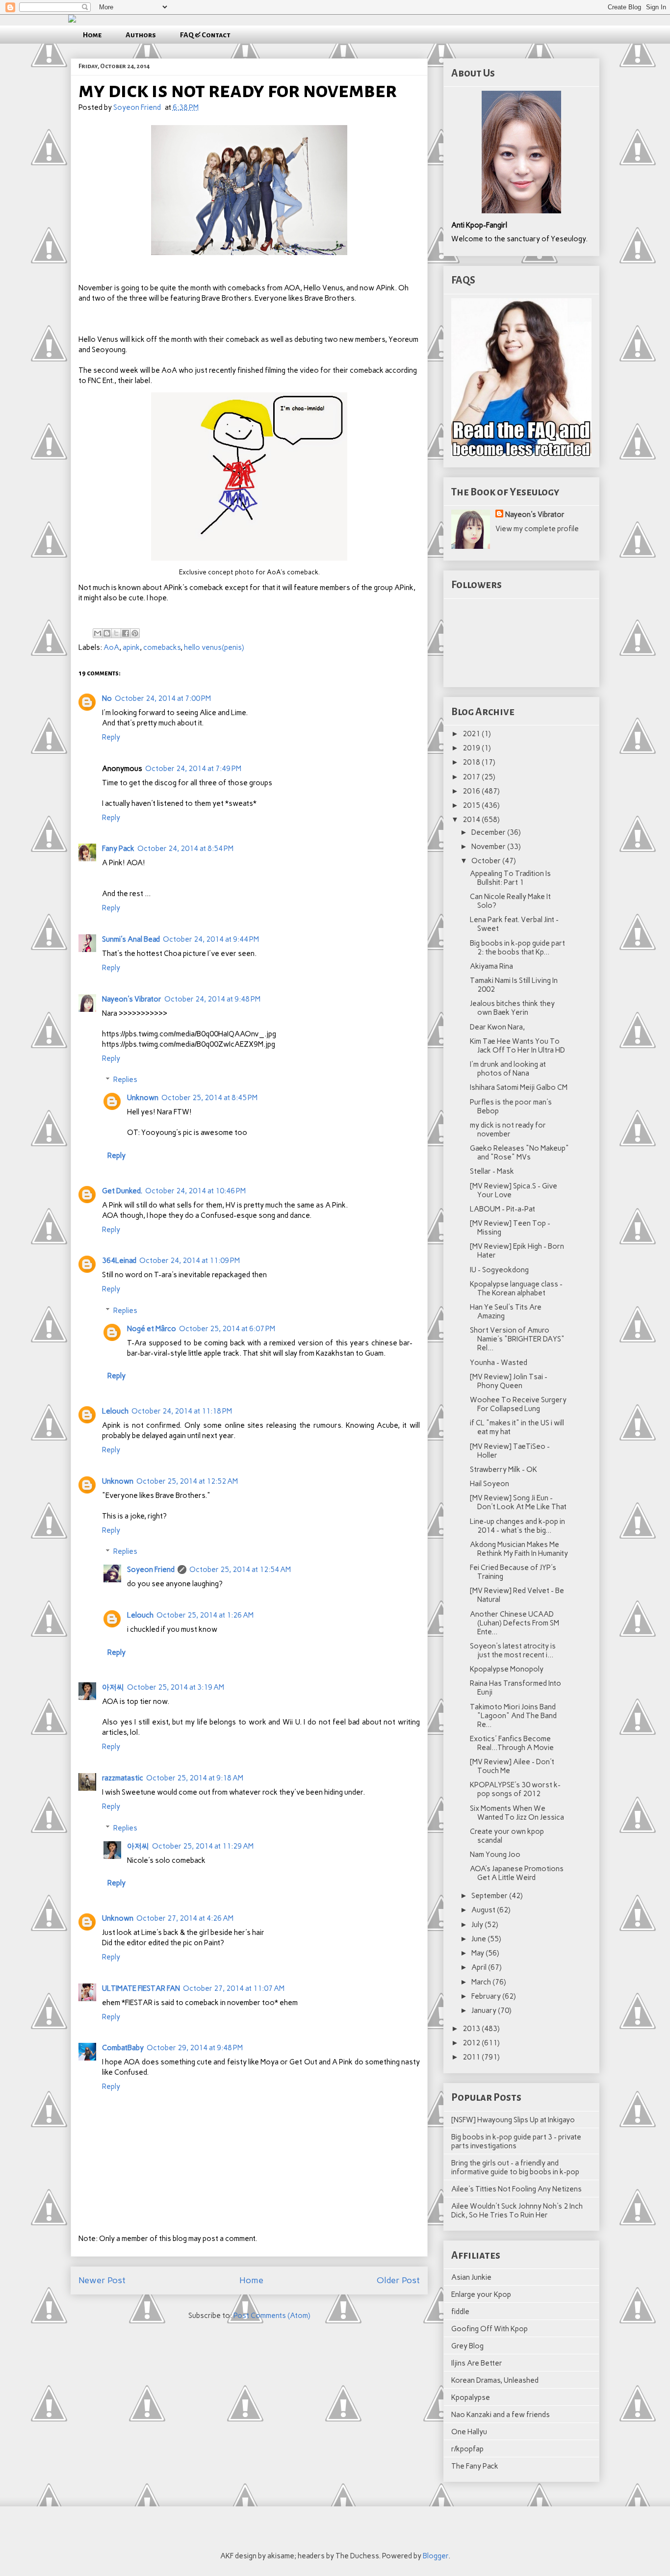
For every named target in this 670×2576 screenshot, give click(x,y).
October (487, 861)
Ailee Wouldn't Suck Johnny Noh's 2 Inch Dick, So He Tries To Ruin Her (517, 2211)
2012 (472, 2043)
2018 (472, 762)
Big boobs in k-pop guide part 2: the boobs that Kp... (517, 948)
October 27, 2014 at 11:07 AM (234, 1988)
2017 (472, 777)
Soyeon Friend (151, 1570)
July (478, 1925)
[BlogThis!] (107, 633)
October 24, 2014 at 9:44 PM (211, 939)
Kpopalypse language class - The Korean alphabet (516, 1288)
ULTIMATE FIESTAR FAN (141, 1988)
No (107, 698)
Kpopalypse (471, 2397)
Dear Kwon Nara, (497, 1027)
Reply (111, 737)
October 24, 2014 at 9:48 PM (212, 999)
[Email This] (98, 633)
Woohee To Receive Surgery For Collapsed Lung (518, 1404)
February (487, 1996)
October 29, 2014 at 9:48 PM (195, 2048)
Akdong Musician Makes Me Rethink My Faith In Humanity (519, 1549)
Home (92, 35)
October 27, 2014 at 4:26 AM (185, 1918)
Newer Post (102, 2280)
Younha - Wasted (499, 1363)
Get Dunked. (122, 1191)
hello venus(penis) (214, 647)
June (479, 1939)
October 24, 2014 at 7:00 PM (163, 698)
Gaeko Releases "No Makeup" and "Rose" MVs (519, 1153)
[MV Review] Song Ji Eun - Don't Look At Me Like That (518, 1502)
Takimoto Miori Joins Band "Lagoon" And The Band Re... (513, 1716)
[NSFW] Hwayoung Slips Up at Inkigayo (513, 2120)
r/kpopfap (467, 2449)
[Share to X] (116, 633)
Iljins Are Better (477, 2363)
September (490, 1896)
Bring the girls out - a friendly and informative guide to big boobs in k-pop (515, 2167)
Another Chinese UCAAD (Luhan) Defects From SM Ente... (515, 1623)
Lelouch (115, 1411)
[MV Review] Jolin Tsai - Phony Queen (509, 1381)
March (482, 1982)
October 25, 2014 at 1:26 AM (205, 1615)
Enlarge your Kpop (481, 2294)
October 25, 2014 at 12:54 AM (240, 1570)
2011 (472, 2057)
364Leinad (119, 1261)
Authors (141, 35)
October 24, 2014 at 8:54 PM (185, 849)
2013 (472, 2029)
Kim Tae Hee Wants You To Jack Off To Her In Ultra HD (517, 1046)
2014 (472, 820)
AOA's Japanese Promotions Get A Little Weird (517, 1873)
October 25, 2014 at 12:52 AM (187, 1481)
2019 (472, 748)
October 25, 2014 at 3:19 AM (176, 1687)
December (489, 832)
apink (131, 647)
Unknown (143, 1098)
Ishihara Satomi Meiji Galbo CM (519, 1087)
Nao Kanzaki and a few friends (501, 2415)
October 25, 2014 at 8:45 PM (209, 1098)
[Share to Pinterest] (135, 633)
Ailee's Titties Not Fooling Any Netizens (516, 2189)
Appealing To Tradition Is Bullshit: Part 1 (510, 878)
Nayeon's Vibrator (132, 999)
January (485, 2010)
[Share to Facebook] (126, 633)
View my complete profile (537, 529)
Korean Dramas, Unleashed (495, 2380)
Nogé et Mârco (152, 1329)
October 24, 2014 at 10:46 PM (195, 1191)
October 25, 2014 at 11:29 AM (203, 1846)
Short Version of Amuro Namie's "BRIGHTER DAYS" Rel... (517, 1339)
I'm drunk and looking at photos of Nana (508, 1069)
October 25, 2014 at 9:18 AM (195, 1778)
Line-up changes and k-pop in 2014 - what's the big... (517, 1526)
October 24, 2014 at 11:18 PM (182, 1411)
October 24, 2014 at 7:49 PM (193, 769)
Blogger (436, 2556)
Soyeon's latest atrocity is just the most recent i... (513, 1650)
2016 (472, 791)
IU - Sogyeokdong (499, 1270)
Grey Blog (467, 2346)
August (484, 1910)
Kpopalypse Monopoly (507, 1669)
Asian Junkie (471, 2277)
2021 (472, 734)
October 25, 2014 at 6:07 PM (227, 1329)
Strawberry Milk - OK (503, 1469)
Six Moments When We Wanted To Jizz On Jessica (517, 1813)
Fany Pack (118, 849)
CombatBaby (123, 2048)
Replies (125, 1080)
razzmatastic (123, 1778)
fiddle (460, 2312)
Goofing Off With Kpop (490, 2329)
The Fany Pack (475, 2466)
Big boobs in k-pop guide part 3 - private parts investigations (516, 2141)
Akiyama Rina (491, 966)
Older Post (398, 2280)
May (478, 1953)
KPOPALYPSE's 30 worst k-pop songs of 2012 (515, 1789)
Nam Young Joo (495, 1855)
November (489, 847)
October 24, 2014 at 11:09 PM (190, 1261)
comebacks (162, 647)
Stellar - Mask (492, 1171)
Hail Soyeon (490, 1484)
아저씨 (113, 1687)
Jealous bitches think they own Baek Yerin (512, 1008)
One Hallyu (469, 2432)
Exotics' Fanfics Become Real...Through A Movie (512, 1743)
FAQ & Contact (205, 35)
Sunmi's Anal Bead (131, 939)
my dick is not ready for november (508, 1130)
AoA (111, 647)
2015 (472, 805)
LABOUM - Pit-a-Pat (502, 1209)
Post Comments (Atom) (272, 2316)
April (480, 1967)
